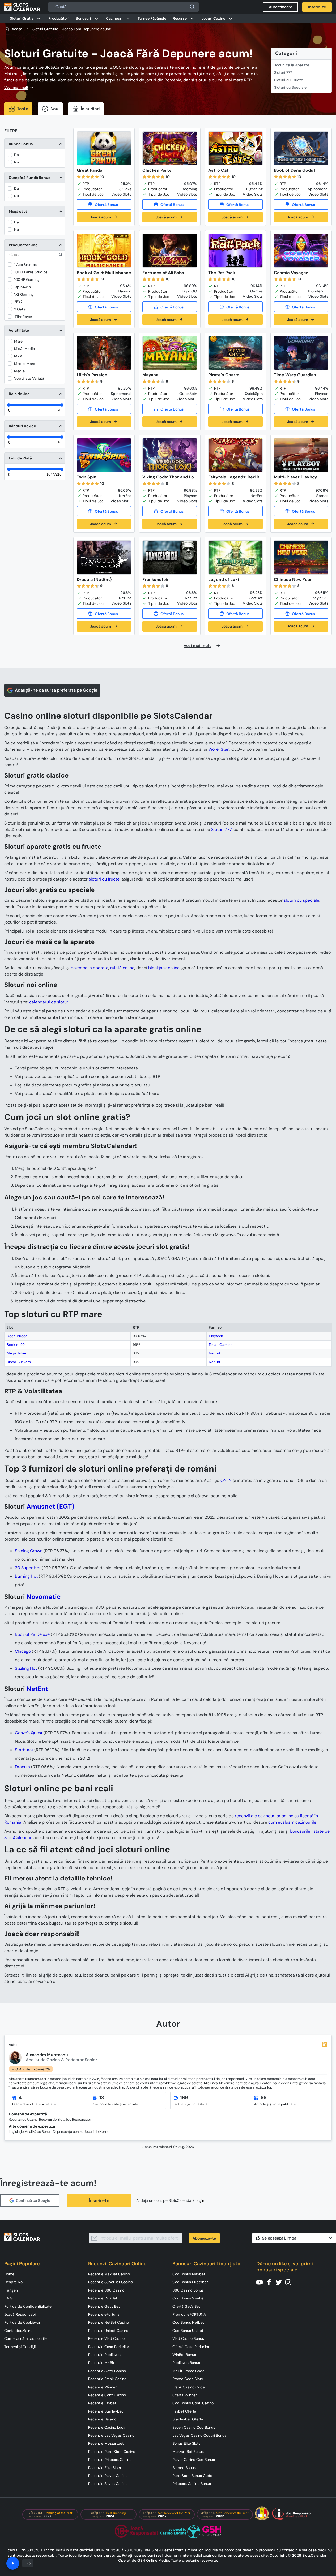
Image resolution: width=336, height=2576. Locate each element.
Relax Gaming (221, 1345)
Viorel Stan (219, 749)
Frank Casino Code (189, 2387)
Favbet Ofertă (184, 2411)
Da (16, 155)
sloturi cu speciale (301, 900)
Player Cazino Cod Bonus (194, 2460)
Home (9, 2274)
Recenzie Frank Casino (107, 2379)
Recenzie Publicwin (104, 2355)
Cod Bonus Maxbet (189, 2274)
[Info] (13, 2563)
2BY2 (18, 302)
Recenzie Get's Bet (104, 2306)
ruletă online (122, 968)
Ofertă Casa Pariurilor (191, 2347)
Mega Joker (17, 1353)
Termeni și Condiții (20, 2347)
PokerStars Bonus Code (192, 2476)
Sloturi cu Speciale (290, 87)
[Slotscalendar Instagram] (290, 2282)
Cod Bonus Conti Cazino (193, 2403)
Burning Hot (26, 1576)
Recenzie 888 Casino (106, 2290)
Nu (16, 162)
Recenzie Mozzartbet (106, 2443)
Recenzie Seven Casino (108, 2484)
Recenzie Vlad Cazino (106, 2338)
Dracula (22, 1767)
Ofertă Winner (185, 2395)
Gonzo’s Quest (29, 1733)
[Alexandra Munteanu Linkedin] (325, 2044)
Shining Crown (29, 1551)
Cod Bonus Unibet (188, 2331)
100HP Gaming (27, 279)
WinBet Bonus (184, 2355)
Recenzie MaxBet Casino (109, 2274)
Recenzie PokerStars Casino (112, 2452)
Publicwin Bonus (186, 2363)
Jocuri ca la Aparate (292, 65)
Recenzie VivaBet (103, 2298)
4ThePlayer (23, 317)
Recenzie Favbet (102, 2403)
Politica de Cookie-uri (23, 2322)
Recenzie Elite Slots (105, 2468)
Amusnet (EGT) (50, 1506)
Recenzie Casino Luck (107, 2427)
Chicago (23, 1651)
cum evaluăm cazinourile (292, 1822)
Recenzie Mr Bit (101, 2363)
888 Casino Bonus (188, 2290)
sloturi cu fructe (104, 879)
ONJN (226, 1480)
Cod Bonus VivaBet (189, 2298)
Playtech (216, 1336)
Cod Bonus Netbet (188, 2322)
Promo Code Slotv (188, 2379)
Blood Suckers (19, 1362)
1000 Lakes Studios (31, 272)
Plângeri (11, 2290)
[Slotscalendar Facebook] (271, 2282)
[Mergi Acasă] (22, 7)
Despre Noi (14, 2282)
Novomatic (44, 1597)
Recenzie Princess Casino (110, 2460)
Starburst (24, 1750)
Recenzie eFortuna (104, 2314)
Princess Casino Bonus (192, 2484)
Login (200, 2201)
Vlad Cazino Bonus (188, 2338)
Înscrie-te (99, 2201)
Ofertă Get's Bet (186, 2306)
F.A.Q (8, 2298)
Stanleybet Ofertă (188, 2419)
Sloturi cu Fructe (289, 80)
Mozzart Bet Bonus (188, 2452)
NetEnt (214, 1353)
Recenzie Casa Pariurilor (109, 2347)
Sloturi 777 (283, 72)
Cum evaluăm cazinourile (25, 2338)
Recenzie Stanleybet (106, 2411)
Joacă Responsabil (20, 2314)
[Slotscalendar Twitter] (280, 2282)
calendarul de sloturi (49, 1002)
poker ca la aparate (90, 968)
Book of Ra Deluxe (32, 1634)
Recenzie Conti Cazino (107, 2395)
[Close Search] (192, 7)
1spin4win (22, 287)
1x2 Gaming (24, 294)
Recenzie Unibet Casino (108, 2331)
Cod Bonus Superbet (190, 2282)
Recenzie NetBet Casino (109, 2322)
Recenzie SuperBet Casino (110, 2282)
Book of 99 (16, 1345)
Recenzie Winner (102, 2387)
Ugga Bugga (17, 1336)
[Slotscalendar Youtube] (261, 2282)
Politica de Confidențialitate (28, 2306)
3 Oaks (20, 309)
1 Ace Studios (25, 265)
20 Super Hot (28, 1568)
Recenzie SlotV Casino (107, 2371)
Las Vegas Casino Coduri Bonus (199, 2435)
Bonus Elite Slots (186, 2443)
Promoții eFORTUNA (189, 2314)
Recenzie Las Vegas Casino (111, 2435)
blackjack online (164, 968)
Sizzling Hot (26, 1668)
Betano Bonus (184, 2468)
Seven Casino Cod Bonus (194, 2427)
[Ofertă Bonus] (104, 204)
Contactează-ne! (19, 2331)
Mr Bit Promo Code (188, 2371)
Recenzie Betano (102, 2419)
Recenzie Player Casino (108, 2476)
